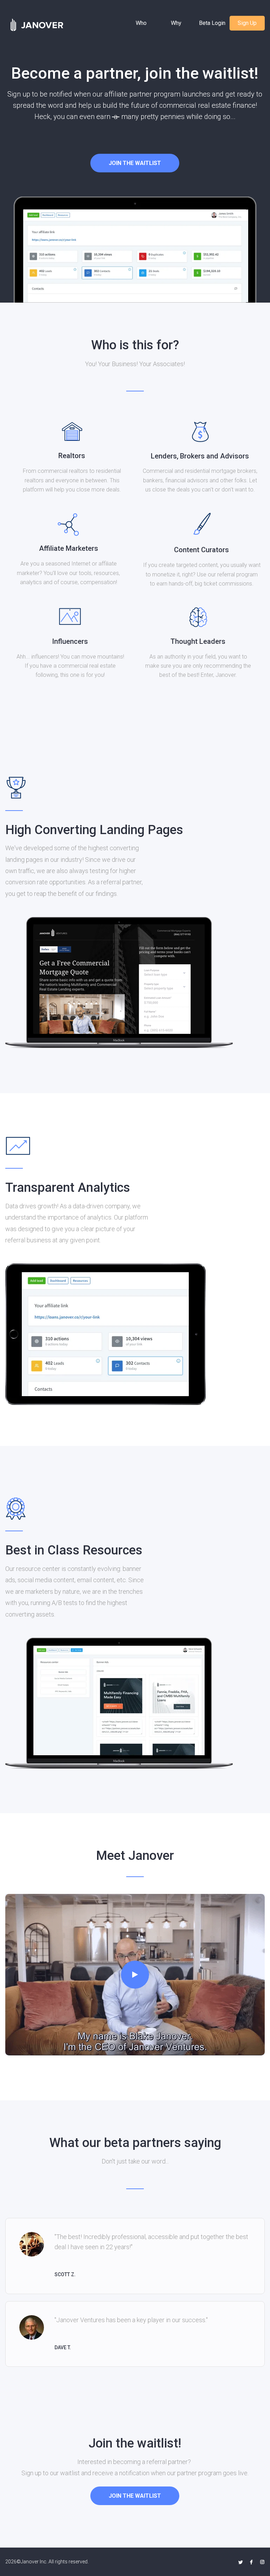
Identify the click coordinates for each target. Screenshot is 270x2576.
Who (141, 23)
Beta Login (212, 23)
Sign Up (247, 23)
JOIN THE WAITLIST (135, 163)
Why (176, 23)
